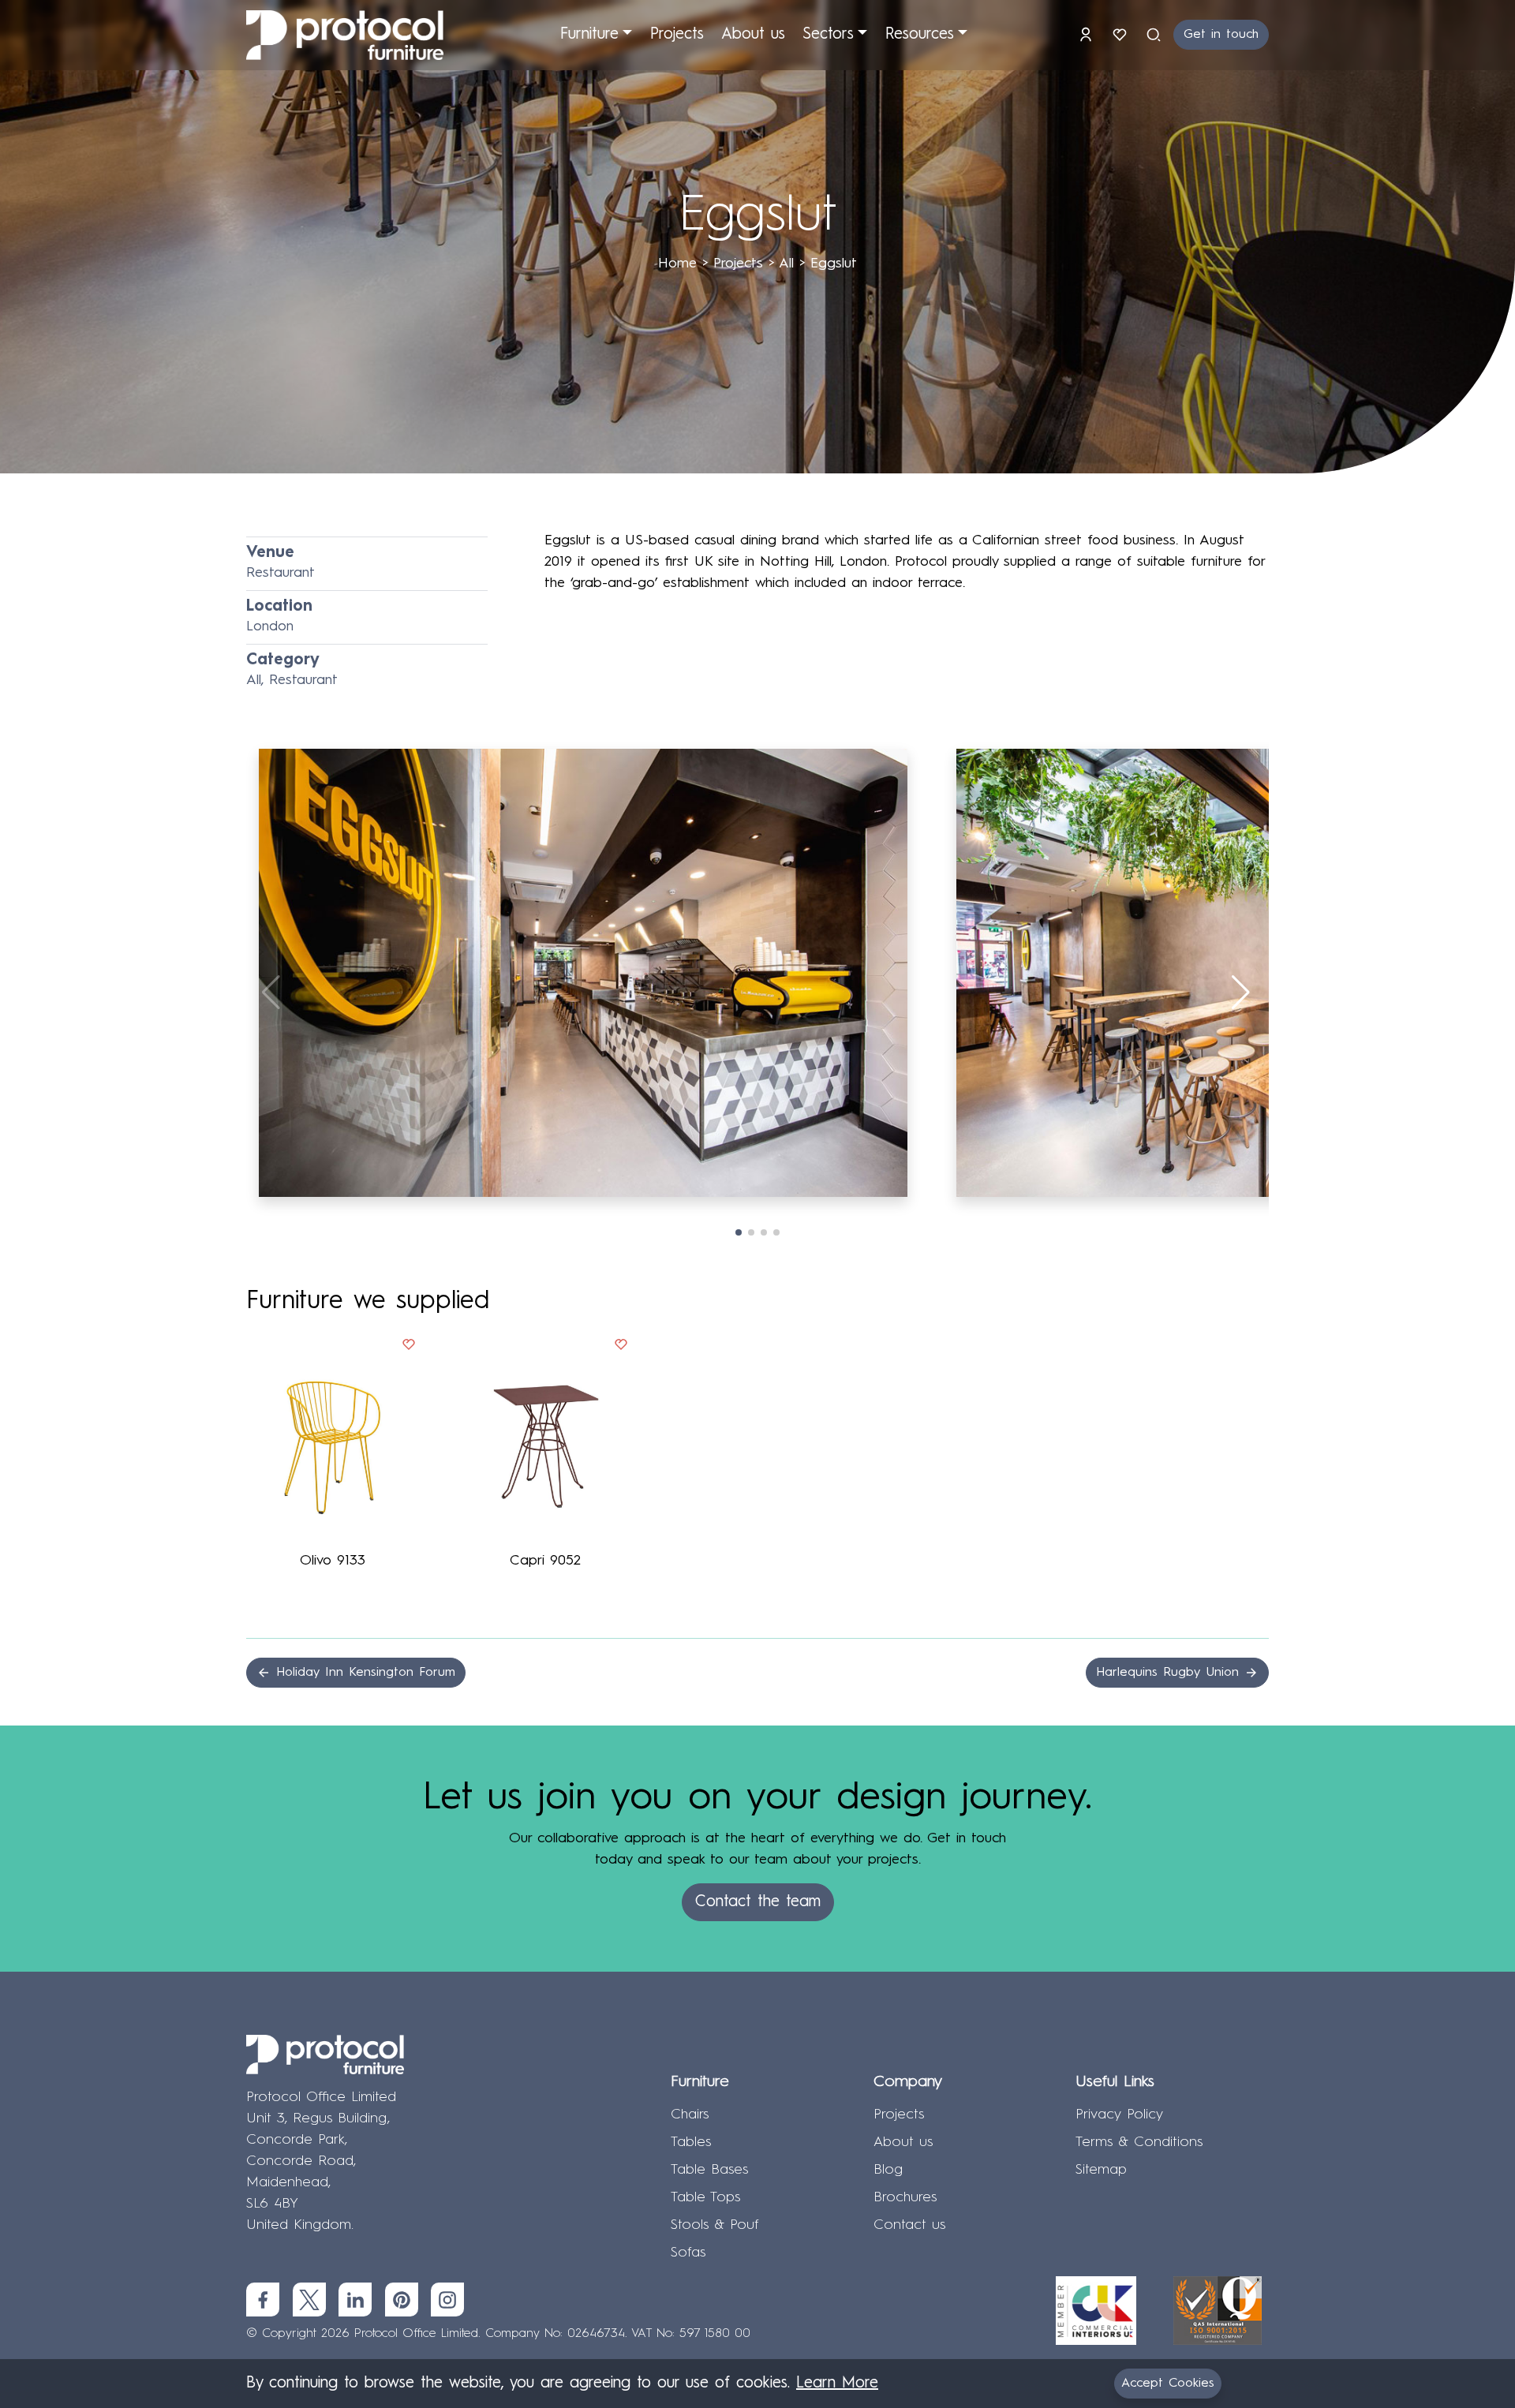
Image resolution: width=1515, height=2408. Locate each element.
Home (677, 264)
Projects (677, 35)
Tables (691, 2142)
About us (753, 35)
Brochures (905, 2197)
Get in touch (1221, 35)
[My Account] (1089, 35)
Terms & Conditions (1139, 2142)
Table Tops (705, 2197)
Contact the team (758, 1902)
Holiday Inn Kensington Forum (363, 1673)
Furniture (589, 35)
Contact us (909, 2225)
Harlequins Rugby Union (1170, 1673)
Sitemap (1101, 2170)
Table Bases (709, 2170)
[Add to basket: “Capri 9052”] (621, 1348)
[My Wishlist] (1122, 35)
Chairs (690, 2114)
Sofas (688, 2253)
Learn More (837, 2384)
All (786, 264)
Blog (888, 2170)
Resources (920, 35)
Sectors (828, 35)
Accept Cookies (1168, 2384)
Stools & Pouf (715, 2225)
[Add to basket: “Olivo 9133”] (409, 1348)
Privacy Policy (1119, 2114)
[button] (1242, 993)
